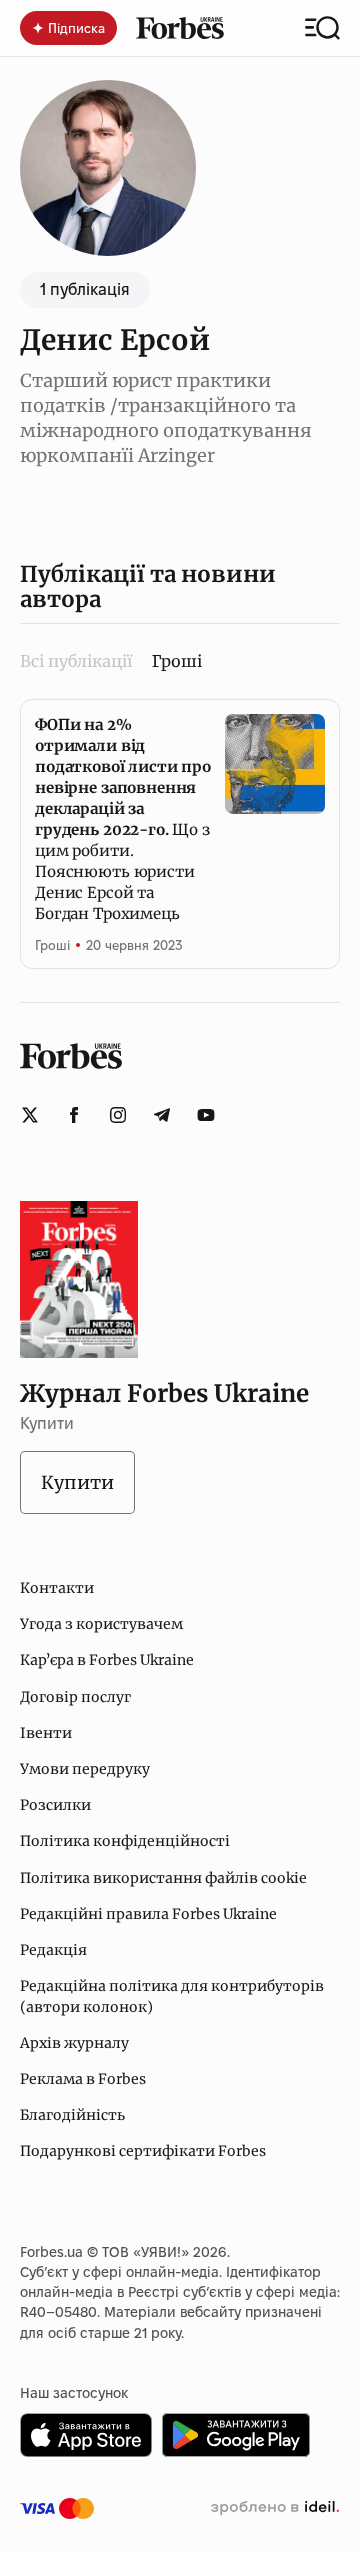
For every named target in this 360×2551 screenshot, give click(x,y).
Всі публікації (76, 661)
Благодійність (72, 2115)
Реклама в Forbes (83, 2079)
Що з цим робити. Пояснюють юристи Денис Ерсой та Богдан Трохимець (123, 819)
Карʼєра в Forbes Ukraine (107, 1660)
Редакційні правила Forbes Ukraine (148, 1914)
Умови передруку (85, 1769)
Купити (77, 1482)
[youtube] (206, 1115)
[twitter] (30, 1115)
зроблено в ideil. (275, 2508)
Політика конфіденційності (125, 1841)
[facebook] (74, 1115)
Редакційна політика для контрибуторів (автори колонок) (172, 1996)
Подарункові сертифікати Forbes (143, 2151)
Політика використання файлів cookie (163, 1878)
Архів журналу (74, 2043)
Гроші (52, 945)
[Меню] (322, 28)
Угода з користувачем (101, 1624)
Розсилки (55, 1805)
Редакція (53, 1950)
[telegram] (162, 1115)
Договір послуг (75, 1697)
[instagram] (118, 1115)
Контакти (57, 1588)
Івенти (46, 1733)
